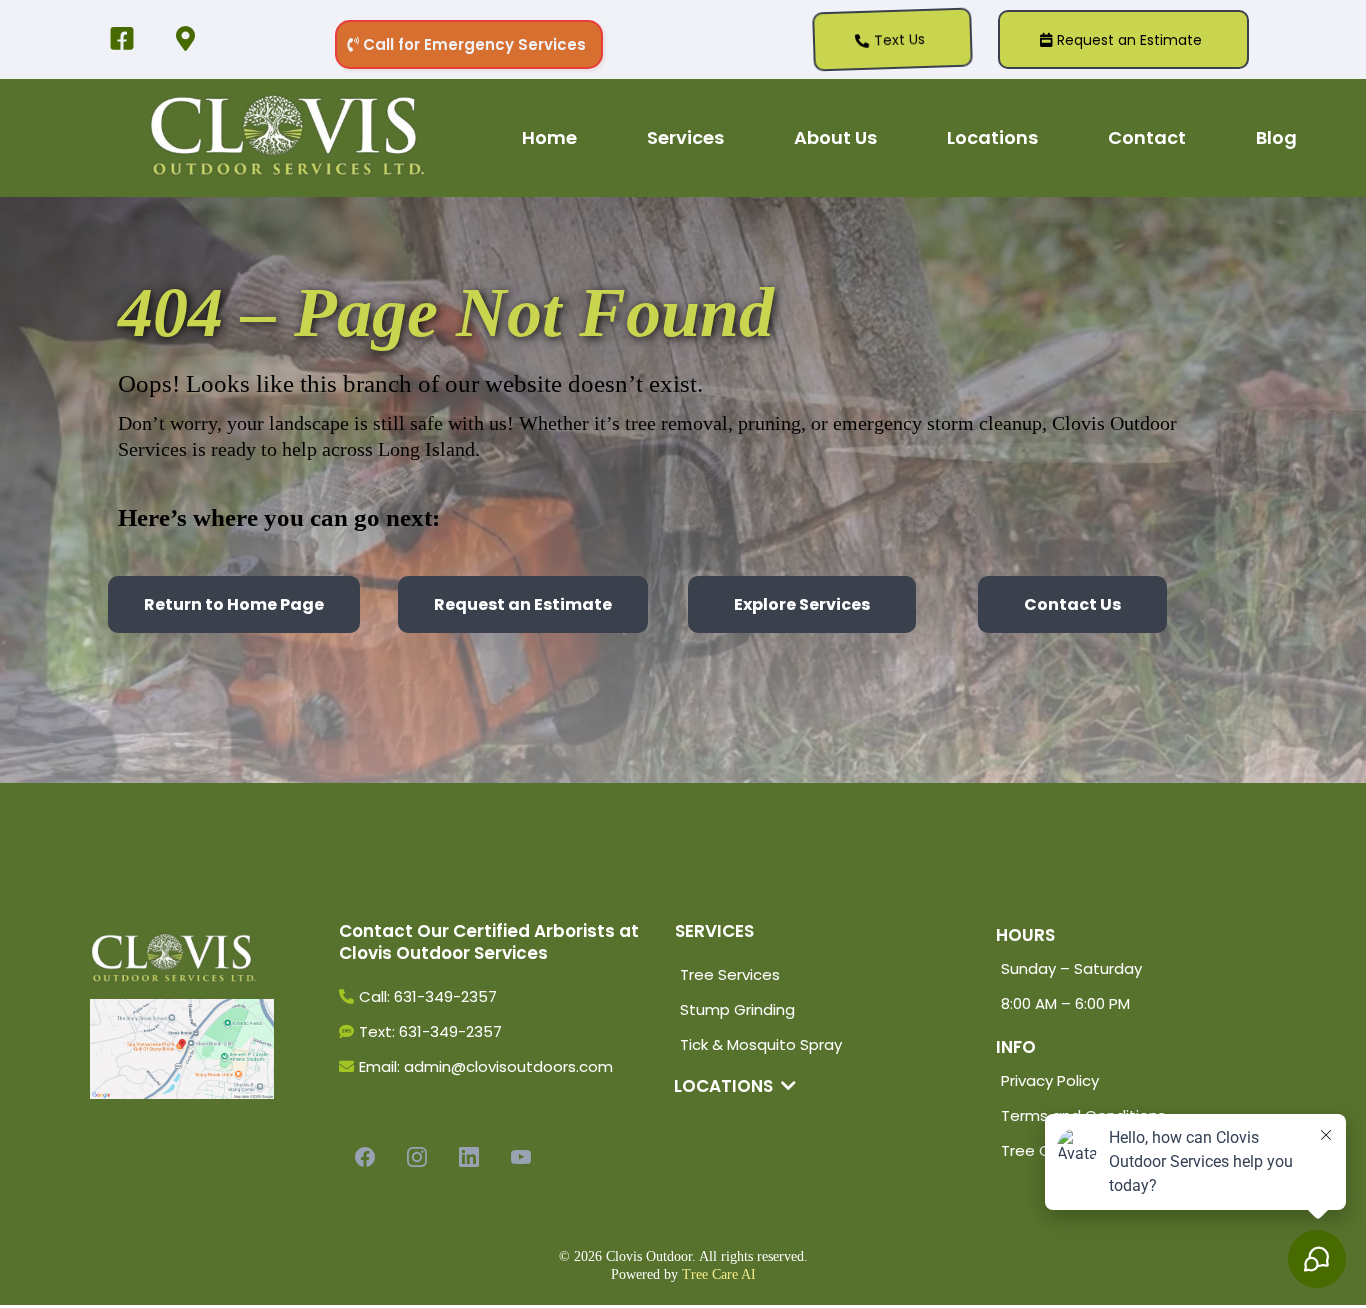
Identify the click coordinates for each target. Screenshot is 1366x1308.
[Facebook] (365, 1157)
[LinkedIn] (469, 1157)
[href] (182, 1049)
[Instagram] (417, 1157)
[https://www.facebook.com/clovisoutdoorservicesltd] (127, 40)
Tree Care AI (719, 1274)
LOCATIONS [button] (725, 1086)
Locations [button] (992, 137)
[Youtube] (521, 1157)
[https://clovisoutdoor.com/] (288, 138)
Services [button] (685, 137)
